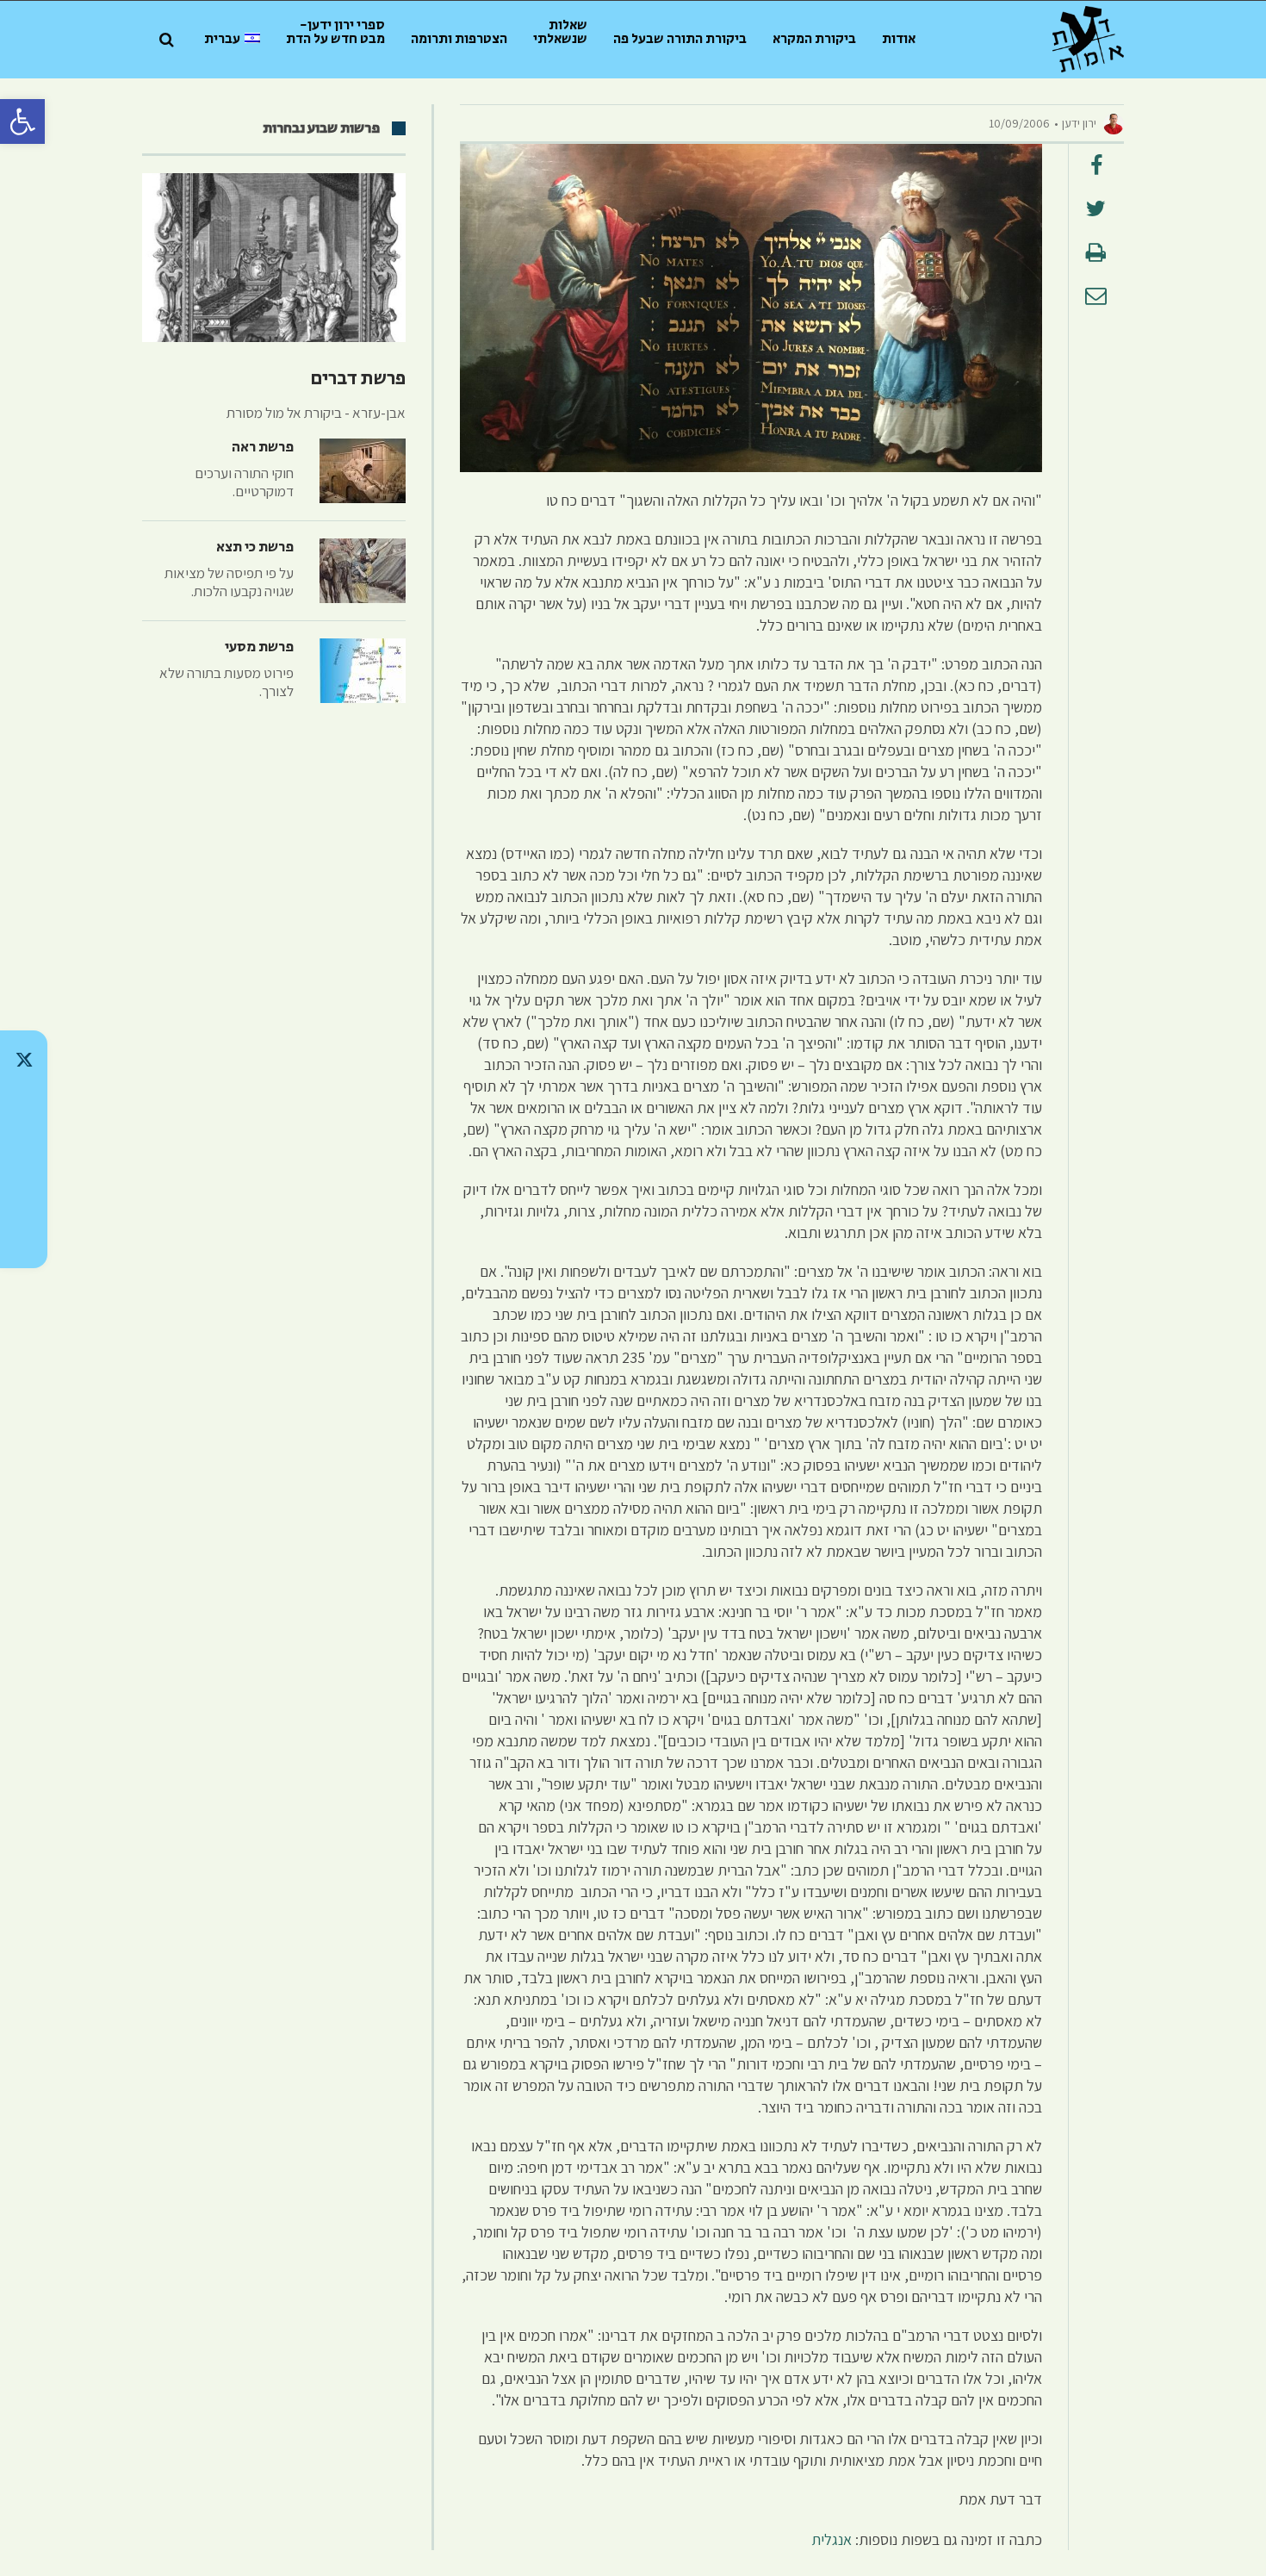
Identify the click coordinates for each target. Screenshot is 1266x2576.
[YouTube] (24, 1239)
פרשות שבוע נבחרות (321, 128)
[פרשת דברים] (274, 258)
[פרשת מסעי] (363, 671)
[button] (22, 121)
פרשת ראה (263, 447)
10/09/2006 (1019, 123)
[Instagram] (24, 1149)
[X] (24, 1060)
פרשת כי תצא (255, 547)
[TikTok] (24, 1104)
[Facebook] (24, 1194)
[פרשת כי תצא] (363, 571)
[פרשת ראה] (363, 471)
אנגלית (832, 2539)
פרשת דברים (358, 379)
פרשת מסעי (259, 647)
